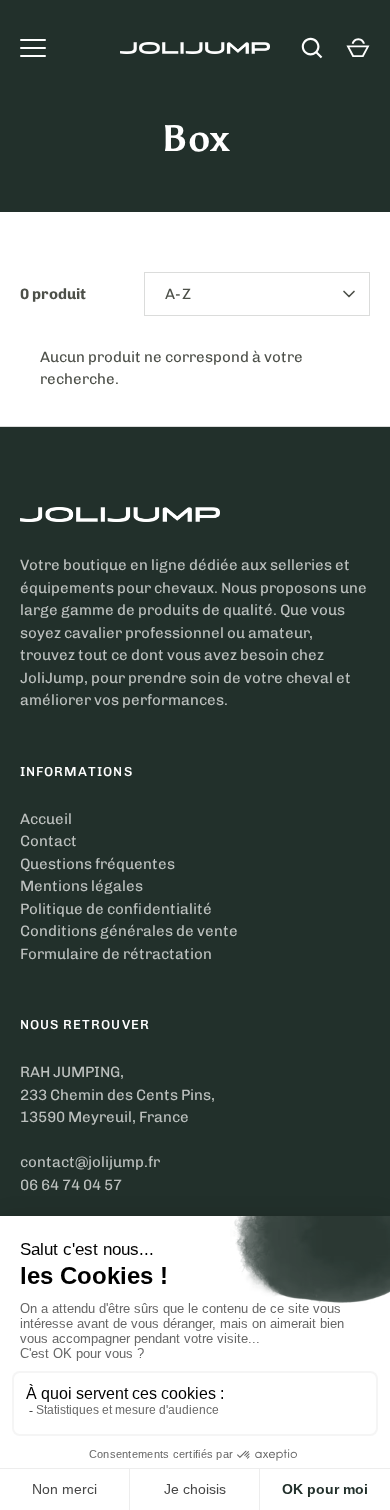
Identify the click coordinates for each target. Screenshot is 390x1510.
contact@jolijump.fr (90, 1162)
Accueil (46, 819)
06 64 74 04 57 (71, 1185)
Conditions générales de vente (129, 931)
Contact (48, 841)
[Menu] (33, 48)
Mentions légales (81, 886)
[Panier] (358, 48)
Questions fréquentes (97, 864)
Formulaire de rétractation (116, 954)
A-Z (178, 294)
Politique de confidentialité (116, 909)
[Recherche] (312, 48)
